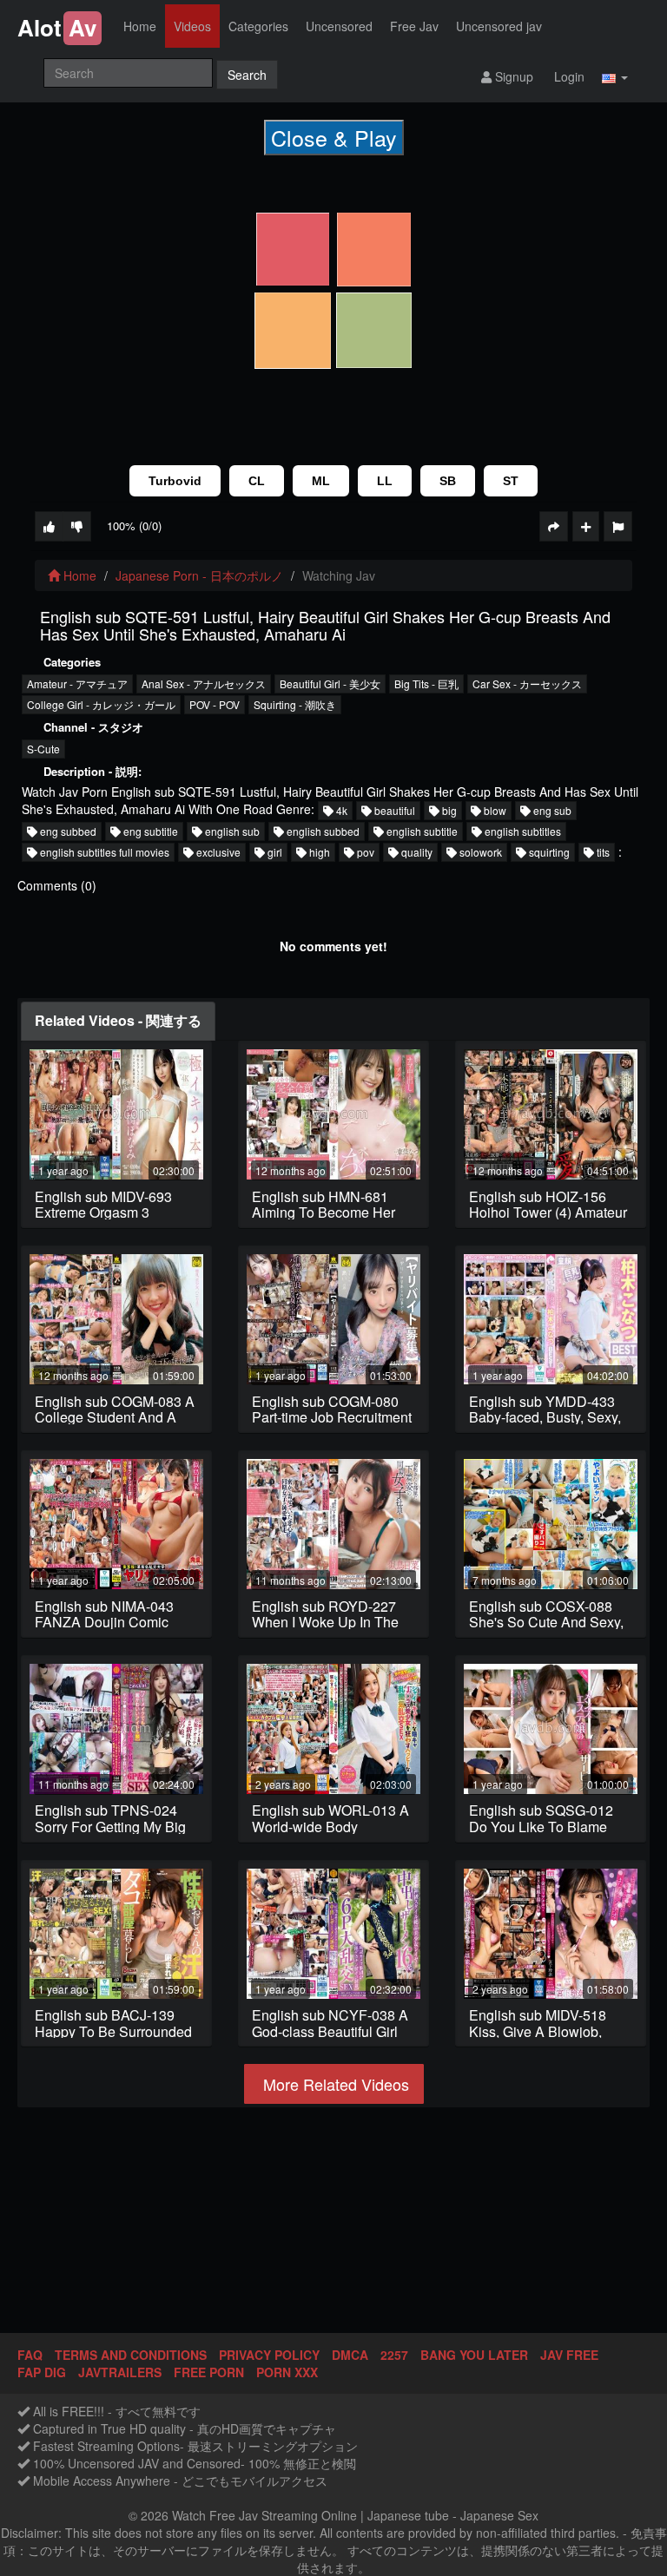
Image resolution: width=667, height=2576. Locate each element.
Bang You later (474, 2355)
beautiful (393, 810)
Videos (192, 26)
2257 (394, 2355)
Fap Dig (42, 2372)
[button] (615, 76)
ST (511, 481)
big (448, 810)
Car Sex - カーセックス (527, 683)
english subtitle (421, 831)
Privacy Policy (269, 2355)
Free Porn (209, 2372)
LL (385, 481)
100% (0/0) (134, 526)
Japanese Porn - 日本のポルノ (199, 575)
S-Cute (43, 749)
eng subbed (67, 831)
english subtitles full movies (103, 852)
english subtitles (522, 831)
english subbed (322, 831)
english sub (231, 831)
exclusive (217, 852)
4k (340, 810)
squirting (548, 852)
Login (568, 76)
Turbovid (175, 481)
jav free (569, 2355)
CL (257, 481)
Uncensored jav (499, 26)
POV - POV (215, 704)
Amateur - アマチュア (77, 683)
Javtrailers (120, 2372)
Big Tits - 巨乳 (426, 683)
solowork (479, 852)
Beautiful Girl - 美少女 (330, 683)
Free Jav (414, 26)
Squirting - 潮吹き (295, 704)
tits (602, 852)
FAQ (30, 2355)
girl (274, 852)
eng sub (551, 810)
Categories (258, 26)
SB (448, 481)
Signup (512, 76)
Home (140, 26)
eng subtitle (149, 831)
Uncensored (339, 26)
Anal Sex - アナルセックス (204, 683)
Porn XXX (287, 2372)
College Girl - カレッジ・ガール (101, 704)
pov (364, 852)
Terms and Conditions (131, 2355)
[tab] (118, 1021)
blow (494, 810)
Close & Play (334, 137)
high (318, 852)
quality (416, 852)
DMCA (350, 2355)
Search (247, 75)
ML (321, 481)
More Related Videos (334, 2084)
